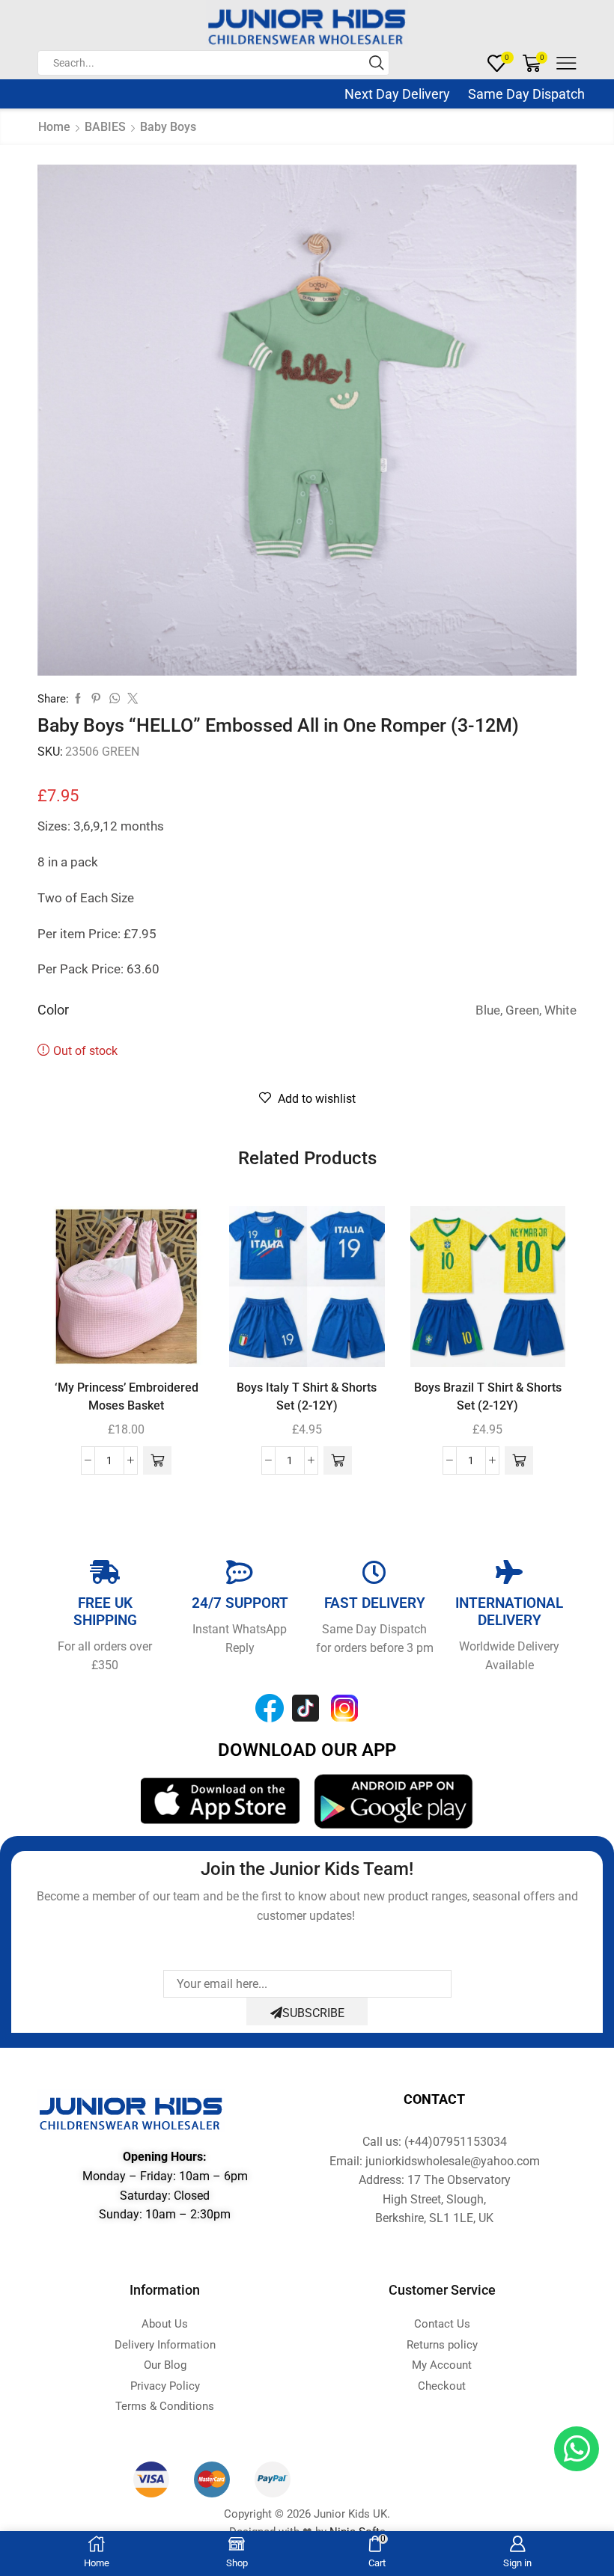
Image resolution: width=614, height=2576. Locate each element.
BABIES (105, 127)
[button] (157, 1460)
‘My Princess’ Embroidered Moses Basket (127, 1396)
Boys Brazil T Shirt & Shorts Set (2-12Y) (488, 1396)
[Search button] (377, 63)
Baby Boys (168, 127)
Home (54, 127)
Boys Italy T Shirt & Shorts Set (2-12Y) (307, 1396)
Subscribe (313, 2013)
